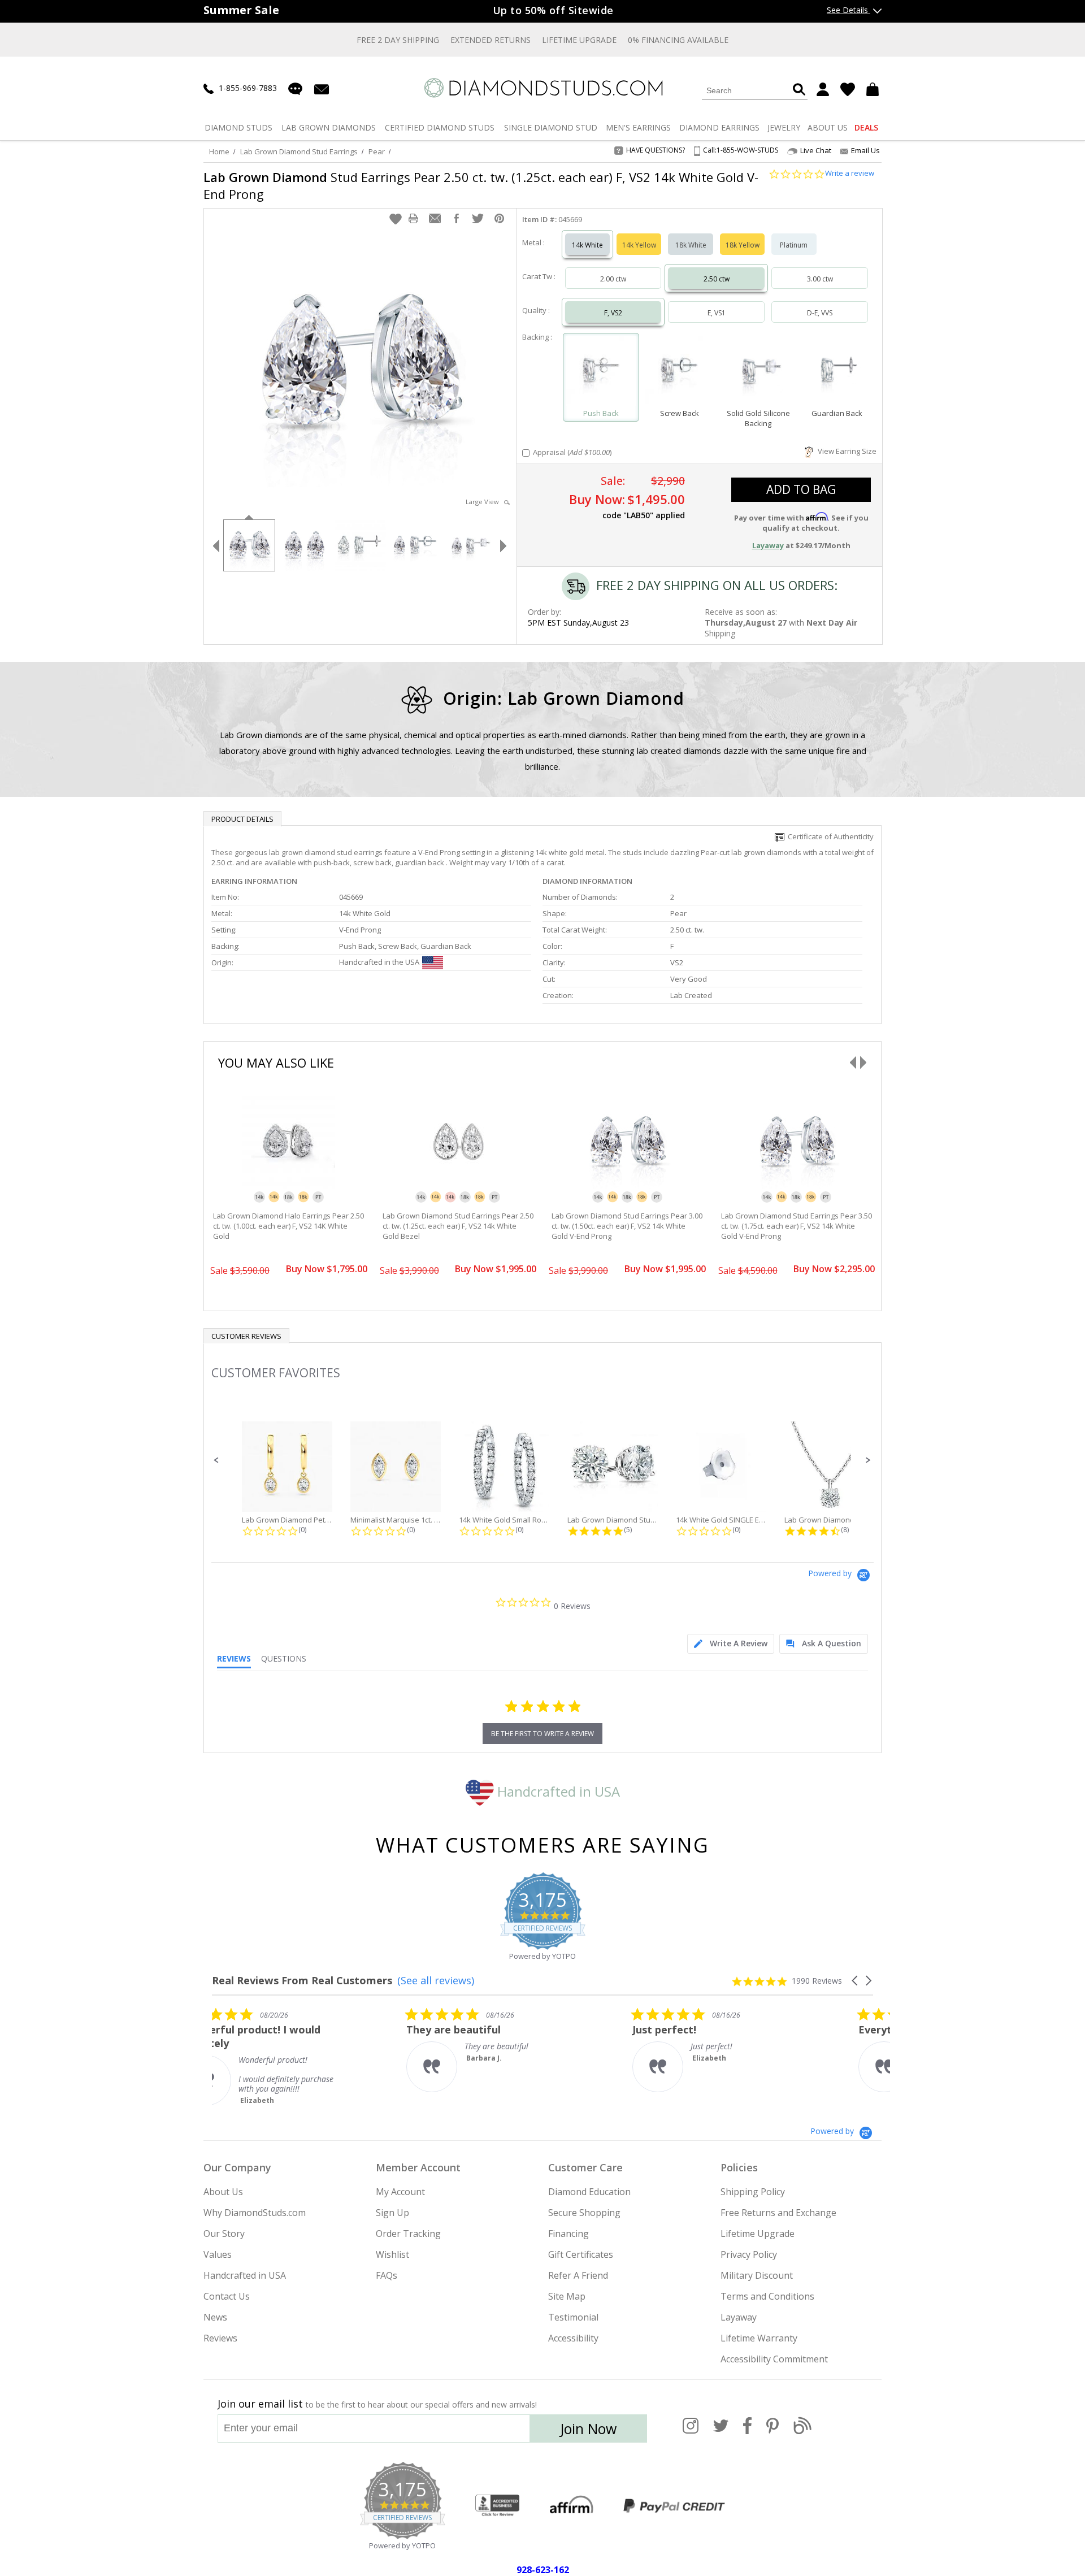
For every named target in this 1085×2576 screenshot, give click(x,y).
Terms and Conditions (767, 2296)
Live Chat (816, 151)
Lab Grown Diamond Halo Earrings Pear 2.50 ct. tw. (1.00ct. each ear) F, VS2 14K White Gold (288, 1226)
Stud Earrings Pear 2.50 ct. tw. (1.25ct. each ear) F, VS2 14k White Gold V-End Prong (481, 185)
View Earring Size (845, 451)
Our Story (224, 2234)
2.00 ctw (613, 279)
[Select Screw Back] (680, 372)
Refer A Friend (578, 2275)
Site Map (567, 2296)
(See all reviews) (436, 1980)
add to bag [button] (801, 489)
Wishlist (392, 2254)
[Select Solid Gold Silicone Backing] (758, 372)
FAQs (387, 2275)
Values (218, 2254)
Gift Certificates (581, 2254)
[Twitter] (721, 2432)
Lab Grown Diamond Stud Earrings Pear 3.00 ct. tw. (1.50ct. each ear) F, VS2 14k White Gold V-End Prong (627, 1226)
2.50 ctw (717, 279)
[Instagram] (691, 2432)
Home (219, 151)
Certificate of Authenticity (829, 836)
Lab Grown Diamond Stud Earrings (299, 151)
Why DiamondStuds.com (255, 2213)
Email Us (865, 150)
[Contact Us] (322, 88)
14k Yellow (639, 245)
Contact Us (227, 2296)
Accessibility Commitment (774, 2359)
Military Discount (757, 2275)
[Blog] (802, 2432)
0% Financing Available (678, 40)
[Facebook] (747, 2432)
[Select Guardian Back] (837, 372)
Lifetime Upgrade (579, 40)
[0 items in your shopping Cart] (874, 89)
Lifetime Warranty (759, 2338)
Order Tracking (408, 2234)
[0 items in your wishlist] (848, 89)
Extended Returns (491, 40)
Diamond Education (589, 2192)
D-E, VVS (820, 313)
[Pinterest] (772, 2432)
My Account (400, 2192)
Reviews (220, 2338)
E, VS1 (717, 313)
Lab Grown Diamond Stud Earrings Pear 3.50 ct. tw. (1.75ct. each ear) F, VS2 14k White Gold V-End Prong (797, 1226)
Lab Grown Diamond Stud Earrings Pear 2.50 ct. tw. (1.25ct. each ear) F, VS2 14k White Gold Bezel (458, 1226)
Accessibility (573, 2338)
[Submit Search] (799, 90)
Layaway (739, 2317)
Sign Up (392, 2213)
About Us (223, 2192)
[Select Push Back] (601, 372)
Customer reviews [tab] (246, 1336)
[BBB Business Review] (497, 2506)
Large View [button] (485, 502)
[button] (396, 219)
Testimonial (573, 2317)
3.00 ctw (820, 279)
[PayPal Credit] (674, 2506)
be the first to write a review (542, 1734)
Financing (568, 2234)
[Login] (823, 89)
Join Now (588, 2428)
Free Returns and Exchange (778, 2213)
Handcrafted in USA (557, 1791)
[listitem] (297, 2056)
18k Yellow (743, 245)
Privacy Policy (749, 2254)
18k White (691, 245)
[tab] (731, 1644)
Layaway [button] (768, 545)
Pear (377, 151)
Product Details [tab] (242, 819)
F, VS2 (613, 313)
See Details (849, 10)
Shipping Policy (753, 2192)
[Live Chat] (295, 89)
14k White (587, 245)
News (215, 2317)
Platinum (794, 245)
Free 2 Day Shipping (398, 40)
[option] (249, 544)
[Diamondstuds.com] (543, 88)
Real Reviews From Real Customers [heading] (302, 1981)
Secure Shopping (584, 2213)
